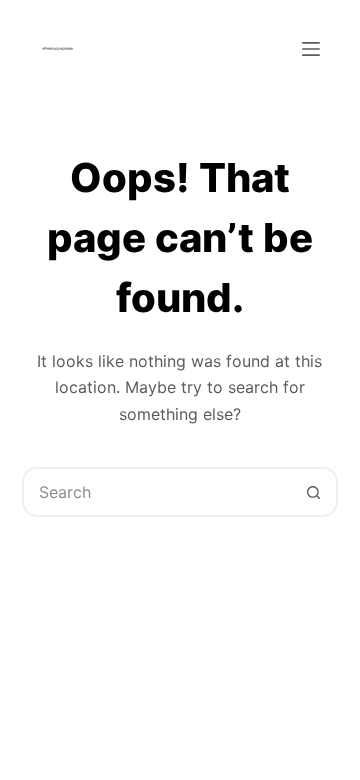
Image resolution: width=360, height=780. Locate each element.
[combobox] (157, 492)
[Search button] (313, 492)
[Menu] (311, 49)
